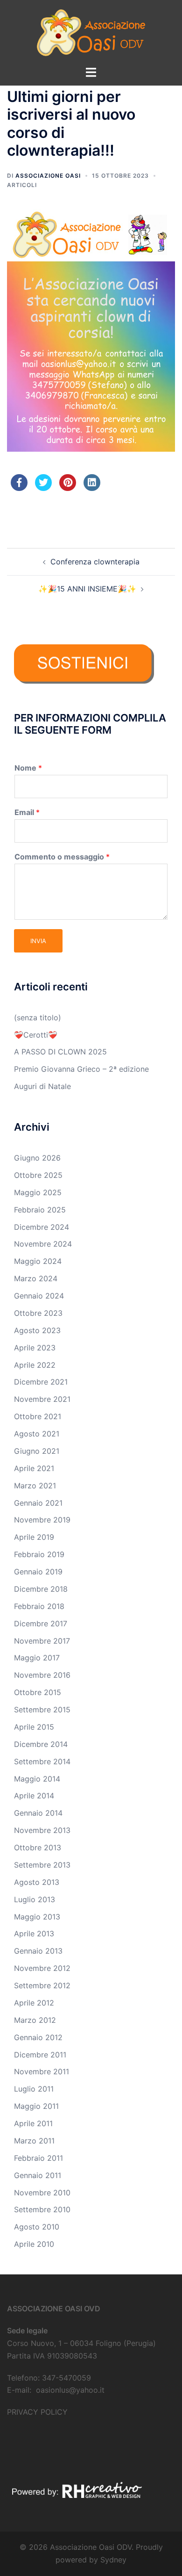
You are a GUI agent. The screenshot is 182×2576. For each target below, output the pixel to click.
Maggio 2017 (37, 1658)
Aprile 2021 (34, 1468)
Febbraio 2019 (39, 1554)
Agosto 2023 (37, 1330)
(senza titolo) (38, 1017)
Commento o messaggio (62, 857)
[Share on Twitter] (43, 488)
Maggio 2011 (36, 2106)
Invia (38, 941)
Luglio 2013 (35, 1899)
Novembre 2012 (42, 1968)
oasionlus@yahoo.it (70, 2390)
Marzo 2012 (35, 2020)
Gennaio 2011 (38, 2175)
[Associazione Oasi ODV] (91, 32)
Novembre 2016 (42, 1675)
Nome (28, 768)
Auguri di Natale (42, 1086)
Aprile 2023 (35, 1348)
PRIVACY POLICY (37, 2412)
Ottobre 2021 (38, 1416)
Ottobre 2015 (38, 1692)
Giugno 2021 (37, 1451)
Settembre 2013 (42, 1865)
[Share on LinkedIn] (92, 488)
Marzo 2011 (34, 2141)
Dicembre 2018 (41, 1589)
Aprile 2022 (35, 1365)
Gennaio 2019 (38, 1572)
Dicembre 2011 (40, 2055)
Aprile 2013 (34, 1934)
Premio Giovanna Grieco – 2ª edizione (81, 1069)
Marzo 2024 (36, 1278)
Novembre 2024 (43, 1244)
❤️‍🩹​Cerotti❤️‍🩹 (36, 1035)
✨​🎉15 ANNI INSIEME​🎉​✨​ (87, 589)
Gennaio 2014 (38, 1813)
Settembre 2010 (42, 2209)
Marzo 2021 (35, 1486)
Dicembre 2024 (42, 1227)
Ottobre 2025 (38, 1175)
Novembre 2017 (42, 1641)
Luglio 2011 (34, 2089)
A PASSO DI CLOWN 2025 (60, 1052)
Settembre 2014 (42, 1761)
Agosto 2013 (37, 1882)
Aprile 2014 (34, 1796)
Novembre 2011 (42, 2071)
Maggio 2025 (38, 1192)
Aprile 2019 (34, 1537)
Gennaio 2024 (39, 1296)
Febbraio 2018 (39, 1606)
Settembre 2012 (42, 1985)
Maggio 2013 (37, 1917)
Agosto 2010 (37, 2227)
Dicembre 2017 (41, 1624)
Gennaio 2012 (38, 2037)
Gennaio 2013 (38, 1951)
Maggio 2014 (37, 1779)
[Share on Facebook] (19, 488)
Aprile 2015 (34, 1727)
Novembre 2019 (42, 1520)
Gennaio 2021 (38, 1503)
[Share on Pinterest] (68, 488)
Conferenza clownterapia (95, 562)
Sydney (113, 2560)
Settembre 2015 (42, 1710)
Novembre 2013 (42, 1830)
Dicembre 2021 (41, 1382)
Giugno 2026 (37, 1158)
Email (27, 812)
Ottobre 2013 (38, 1847)
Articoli (22, 185)
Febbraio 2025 (40, 1210)
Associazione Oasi (48, 176)
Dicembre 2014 (41, 1744)
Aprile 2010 (34, 2244)
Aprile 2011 (33, 2123)
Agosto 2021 (37, 1434)
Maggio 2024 (38, 1261)
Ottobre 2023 (38, 1313)
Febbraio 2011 (38, 2158)
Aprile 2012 (34, 2003)
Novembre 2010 (42, 2193)
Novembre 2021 (42, 1399)
